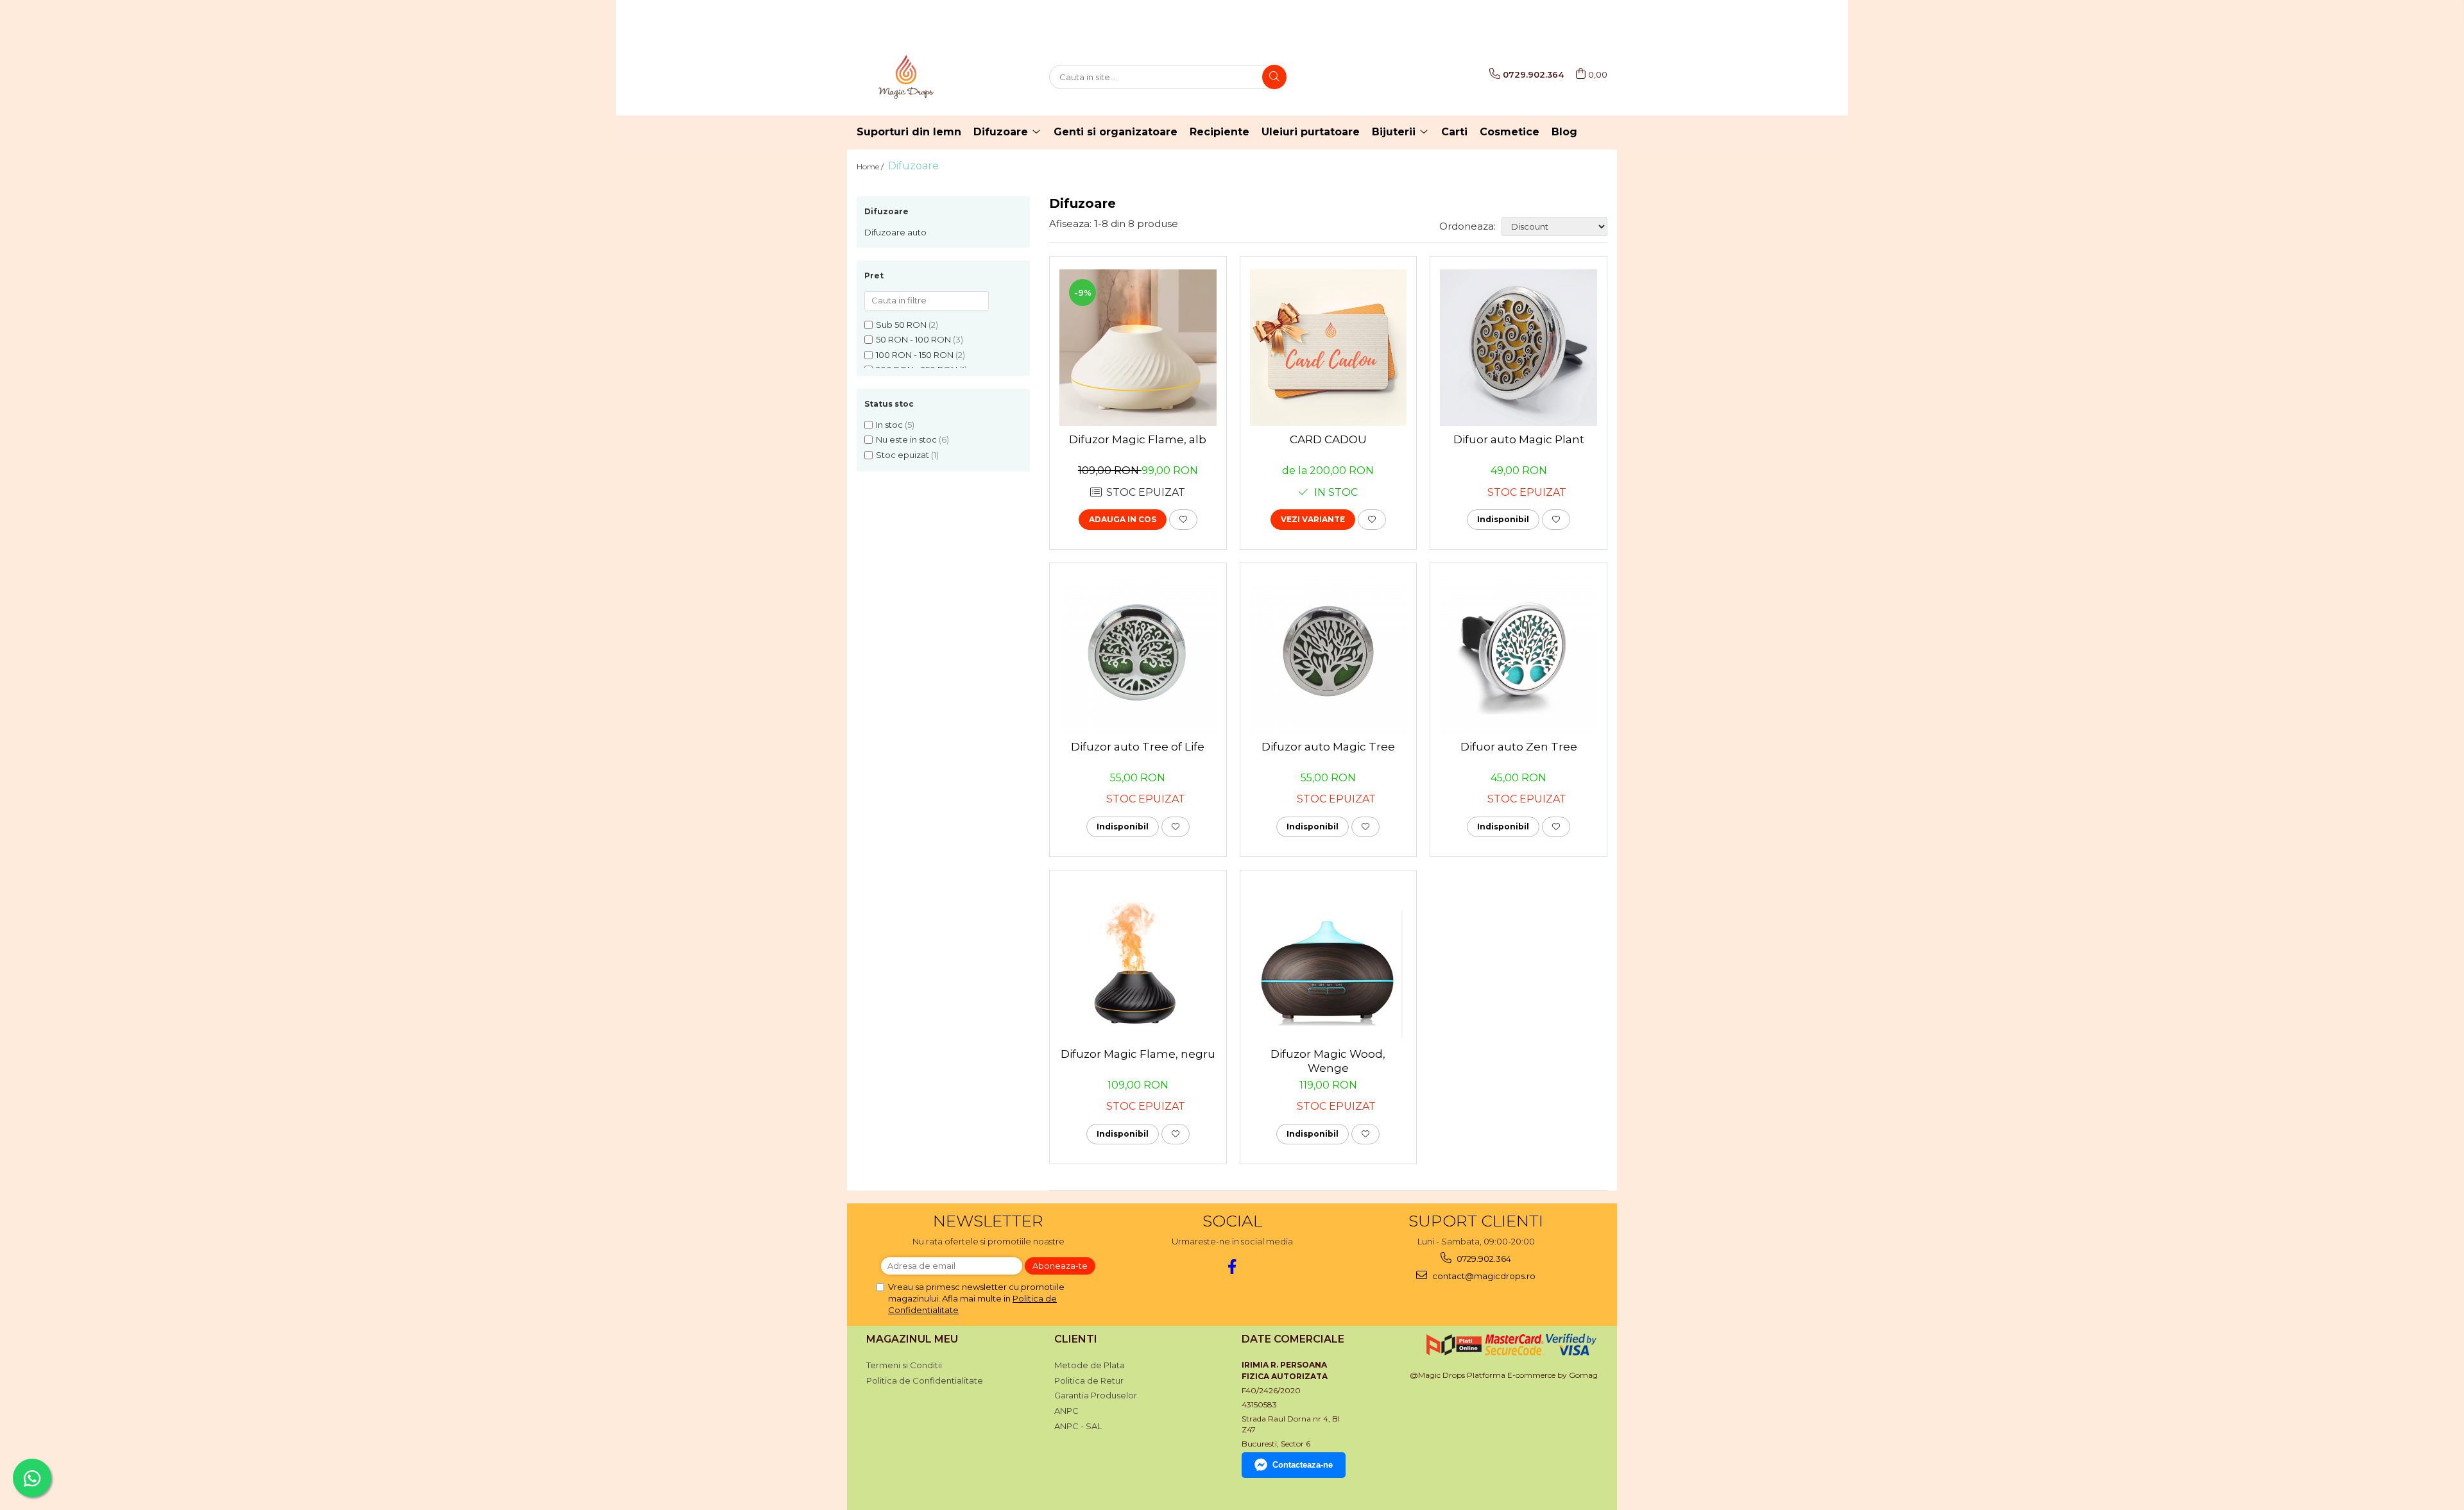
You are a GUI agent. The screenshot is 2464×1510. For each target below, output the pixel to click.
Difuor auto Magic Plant (1519, 439)
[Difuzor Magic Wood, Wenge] (1329, 962)
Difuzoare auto (895, 232)
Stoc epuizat (903, 455)
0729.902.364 (1483, 1259)
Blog (1564, 132)
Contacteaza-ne (1303, 1465)
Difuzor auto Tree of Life (1138, 747)
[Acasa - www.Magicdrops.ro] (921, 77)
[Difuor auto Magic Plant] (1519, 348)
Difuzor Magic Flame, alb (1138, 439)
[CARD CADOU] (1329, 348)
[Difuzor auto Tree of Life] (1138, 655)
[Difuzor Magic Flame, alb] (1138, 348)
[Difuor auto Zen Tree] (1519, 655)
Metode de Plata (1090, 1365)
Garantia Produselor (1096, 1395)
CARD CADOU (1328, 439)
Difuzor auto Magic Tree (1328, 747)
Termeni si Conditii (904, 1365)
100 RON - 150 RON (915, 355)
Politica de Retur (1089, 1380)
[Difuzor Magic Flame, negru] (1138, 962)
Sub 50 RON (901, 325)
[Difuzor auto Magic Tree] (1329, 655)
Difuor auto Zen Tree (1519, 747)
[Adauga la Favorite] (1183, 520)
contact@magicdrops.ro (1483, 1276)
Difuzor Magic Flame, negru (1138, 1054)
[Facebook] (1232, 1267)
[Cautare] (1274, 77)
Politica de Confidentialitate (925, 1380)
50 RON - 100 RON (913, 339)
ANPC (1066, 1411)
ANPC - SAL (1078, 1426)
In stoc (889, 425)
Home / (871, 166)
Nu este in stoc (906, 439)
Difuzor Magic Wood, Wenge (1328, 1061)
